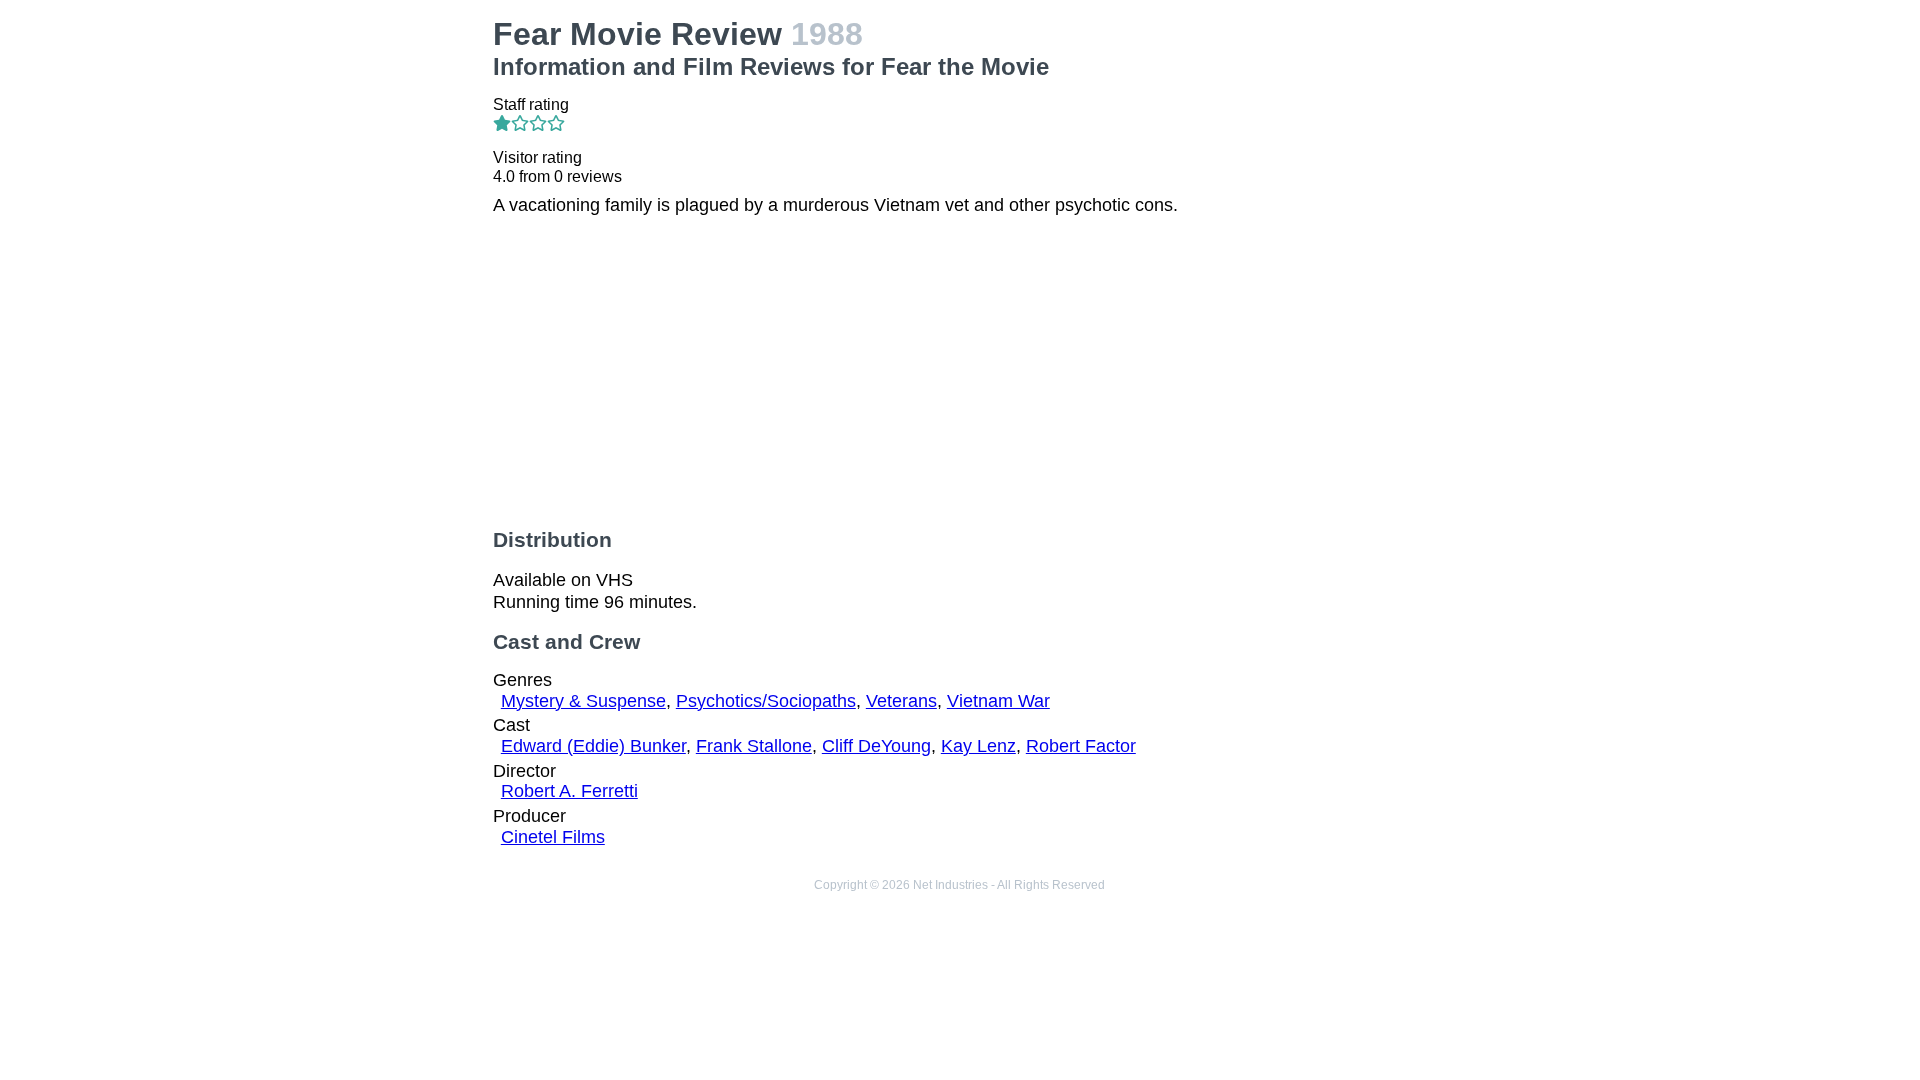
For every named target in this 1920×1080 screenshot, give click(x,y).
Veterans (901, 701)
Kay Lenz (978, 746)
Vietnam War (998, 701)
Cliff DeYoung (876, 746)
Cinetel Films (553, 837)
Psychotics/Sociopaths (766, 701)
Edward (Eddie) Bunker (593, 746)
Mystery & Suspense (583, 701)
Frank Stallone (754, 746)
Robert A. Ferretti (569, 791)
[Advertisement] (330, 141)
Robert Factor (1081, 746)
